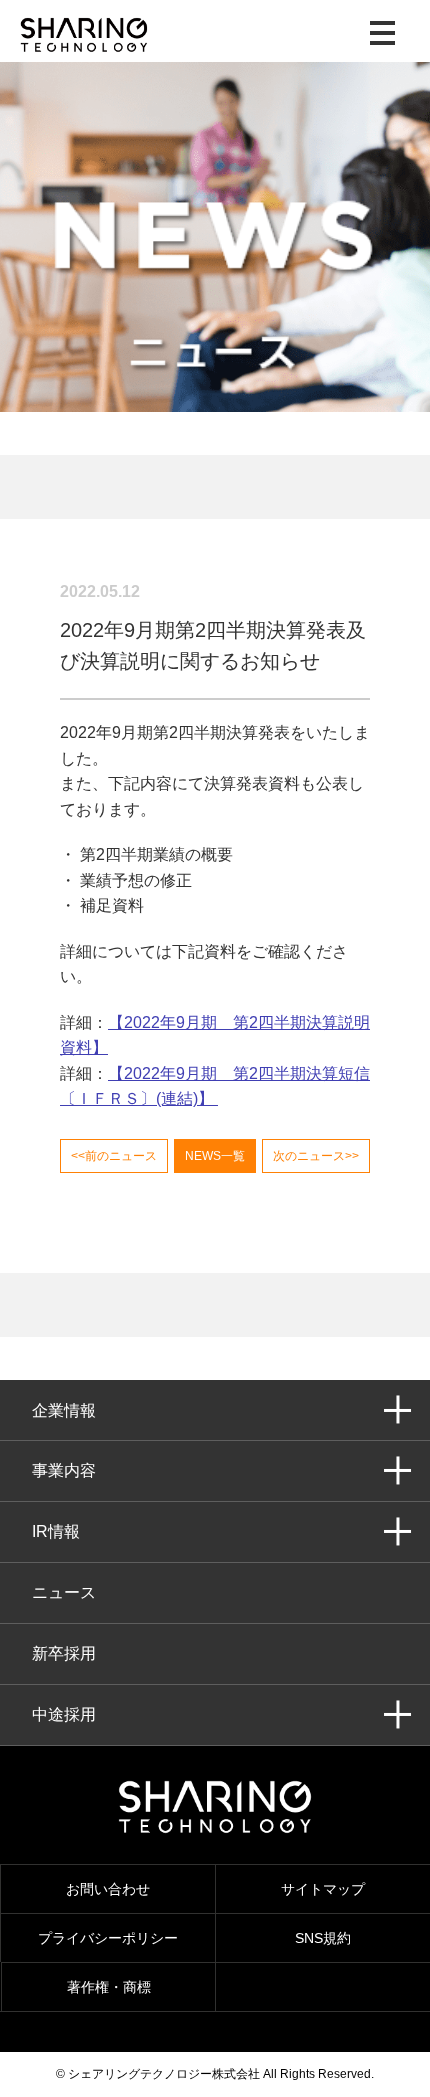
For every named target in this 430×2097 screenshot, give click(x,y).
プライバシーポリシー (108, 1938)
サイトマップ (323, 1889)
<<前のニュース (114, 1156)
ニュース (64, 1592)
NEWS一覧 (215, 1156)
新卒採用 (64, 1653)
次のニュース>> (316, 1156)
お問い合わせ (108, 1889)
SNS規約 (323, 1938)
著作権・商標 (109, 1987)
